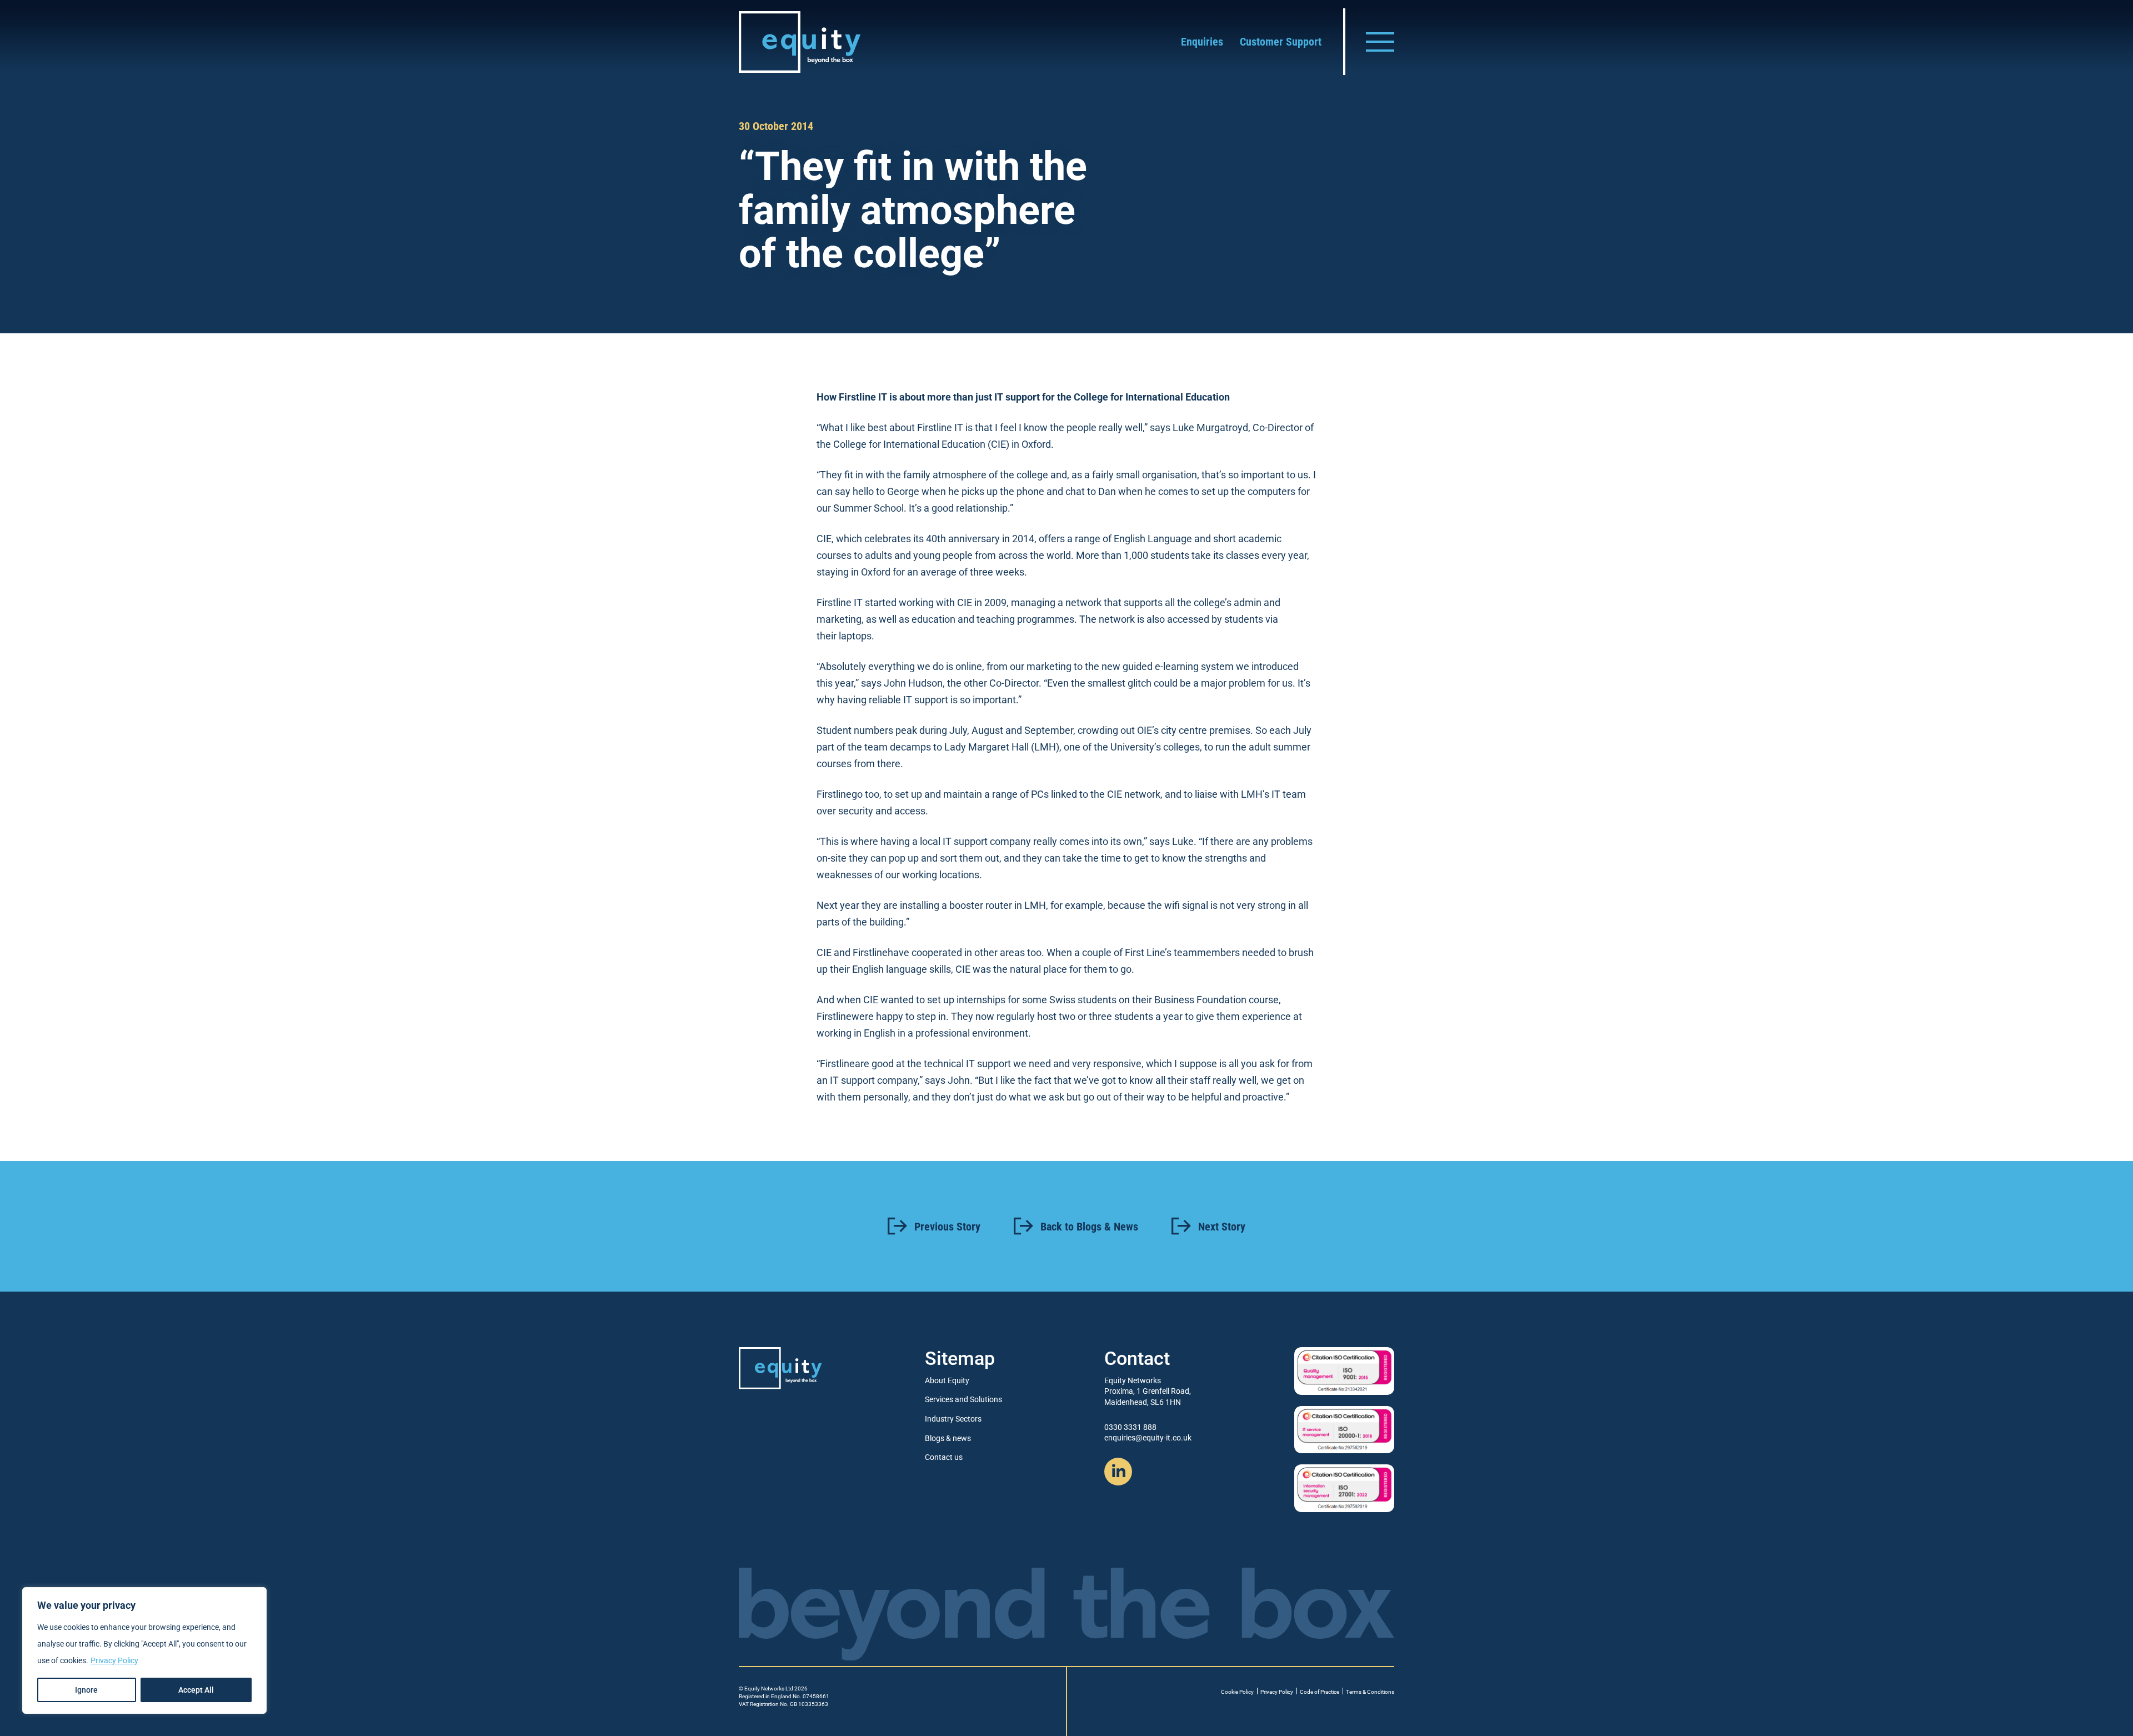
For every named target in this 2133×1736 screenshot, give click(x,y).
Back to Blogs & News (1089, 1227)
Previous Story (947, 1227)
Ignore (86, 1690)
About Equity (947, 1380)
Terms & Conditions (1370, 1692)
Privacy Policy (114, 1660)
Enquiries (1202, 42)
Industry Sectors (953, 1419)
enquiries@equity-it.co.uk (1148, 1438)
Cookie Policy (1237, 1692)
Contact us (944, 1457)
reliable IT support (908, 700)
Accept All (196, 1690)
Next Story (1222, 1227)
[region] (144, 1650)
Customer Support (1281, 42)
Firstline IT (862, 397)
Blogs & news (948, 1438)
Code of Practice (1320, 1692)
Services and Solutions (963, 1399)
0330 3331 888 (1130, 1427)
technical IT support (967, 1064)
